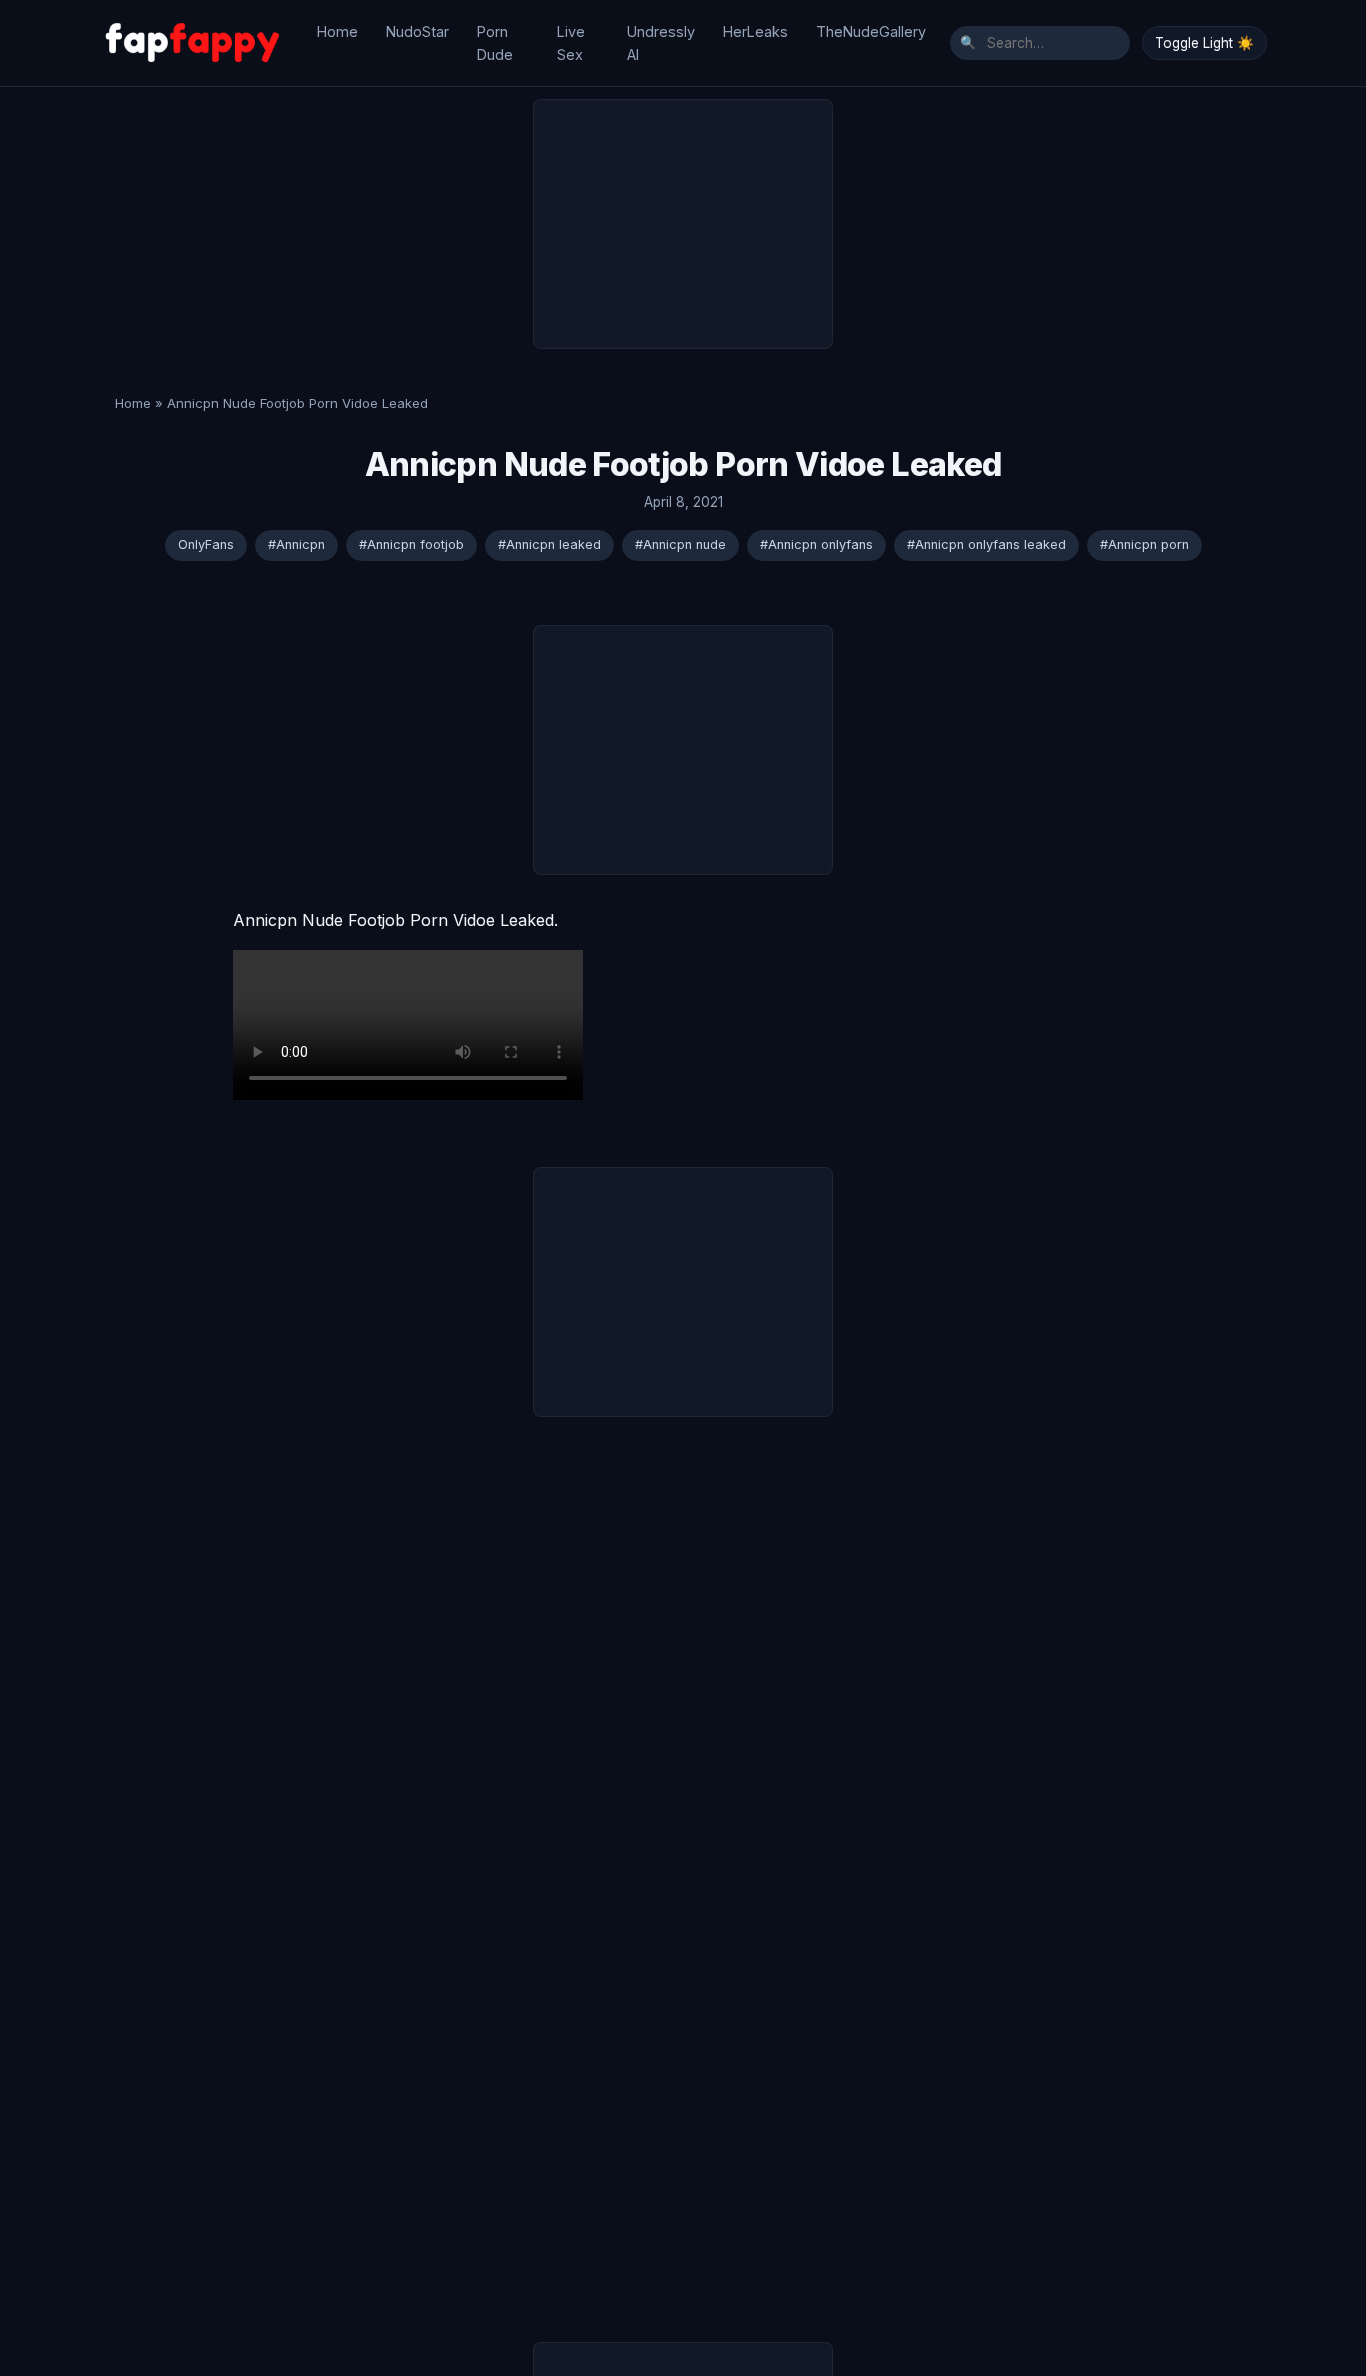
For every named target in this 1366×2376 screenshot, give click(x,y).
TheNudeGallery (871, 31)
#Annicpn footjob (411, 544)
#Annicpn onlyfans (816, 544)
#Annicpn (296, 544)
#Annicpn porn (1144, 544)
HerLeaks (755, 31)
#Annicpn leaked (549, 544)
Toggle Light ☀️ (1204, 43)
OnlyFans (206, 544)
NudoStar (417, 31)
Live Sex (571, 43)
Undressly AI (661, 43)
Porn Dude (495, 43)
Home (337, 31)
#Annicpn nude (680, 544)
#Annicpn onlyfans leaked (986, 544)
